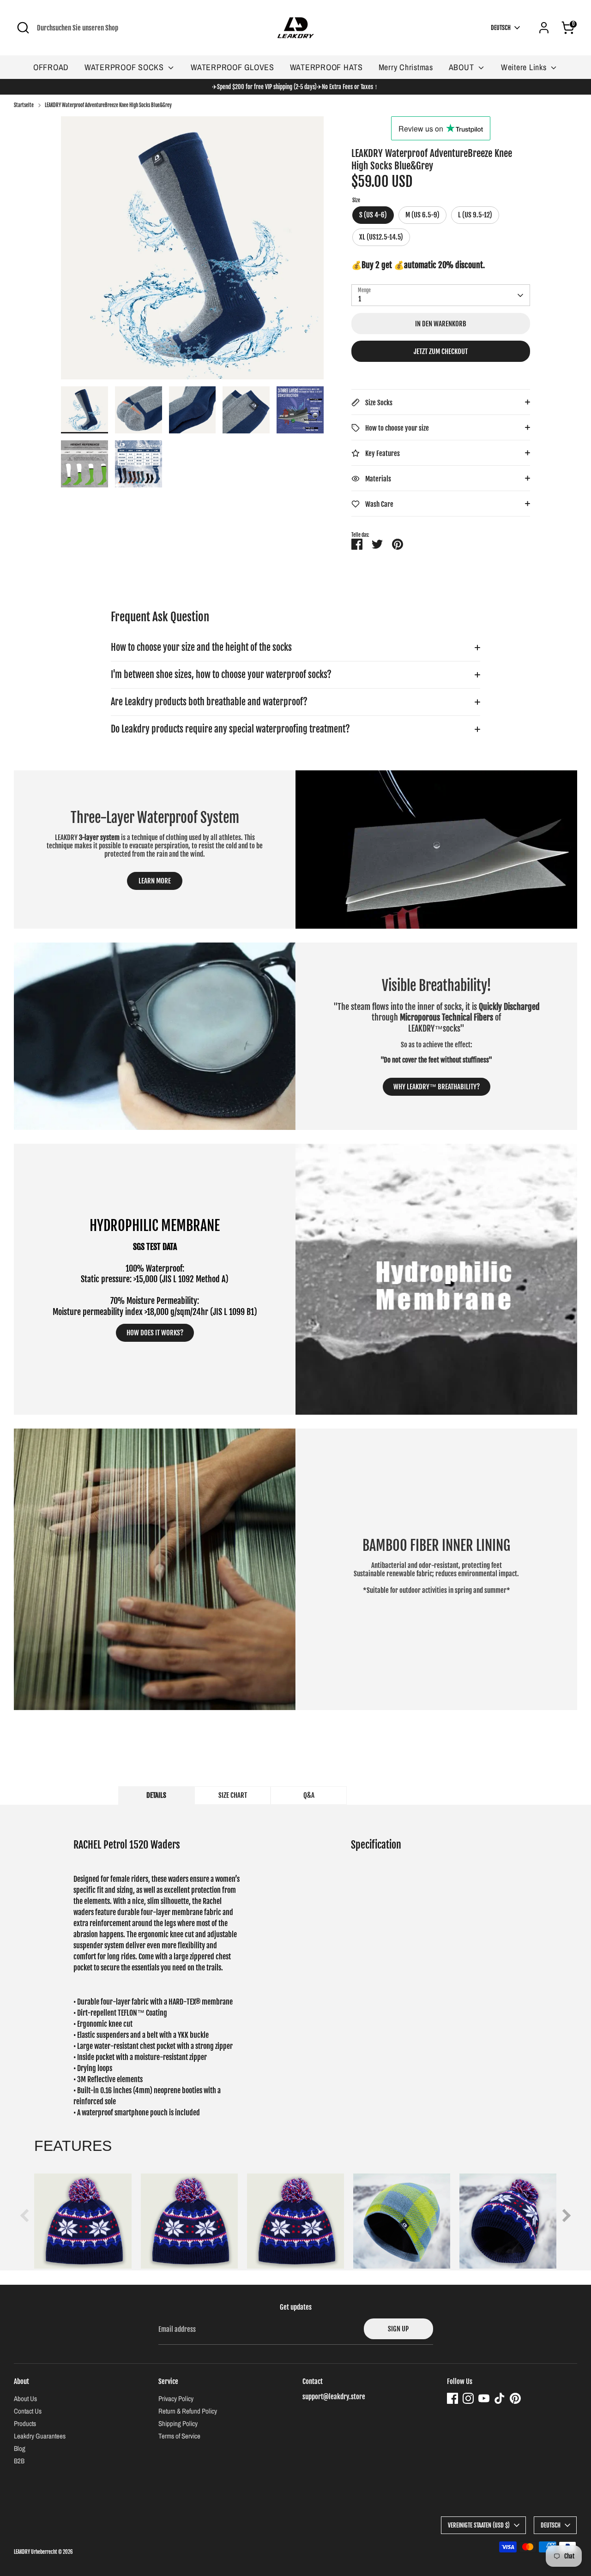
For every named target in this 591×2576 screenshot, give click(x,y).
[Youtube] (484, 2398)
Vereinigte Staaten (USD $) (479, 2525)
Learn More (155, 881)
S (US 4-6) (373, 215)
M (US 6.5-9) (422, 215)
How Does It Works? (155, 1333)
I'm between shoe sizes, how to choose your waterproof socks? (221, 675)
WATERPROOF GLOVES (232, 67)
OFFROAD (51, 67)
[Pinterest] (515, 2398)
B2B (19, 2461)
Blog (20, 2448)
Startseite (24, 105)
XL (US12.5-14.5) (381, 237)
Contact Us (28, 2411)
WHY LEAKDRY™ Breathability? (437, 1087)
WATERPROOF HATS (326, 67)
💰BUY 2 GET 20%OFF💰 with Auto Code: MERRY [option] (295, 87)
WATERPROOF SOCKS (125, 67)
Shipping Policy (178, 2423)
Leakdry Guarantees (40, 2436)
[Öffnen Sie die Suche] (23, 28)
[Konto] (544, 28)
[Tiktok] (500, 2398)
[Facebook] (452, 2398)
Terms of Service (179, 2436)
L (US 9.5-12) (475, 215)
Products (25, 2423)
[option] (193, 251)
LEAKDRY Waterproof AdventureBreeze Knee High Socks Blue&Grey (108, 105)
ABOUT (463, 67)
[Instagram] (468, 2398)
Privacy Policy (176, 2399)
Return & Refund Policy (188, 2411)
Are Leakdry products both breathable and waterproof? (209, 702)
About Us (25, 2399)
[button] (564, 2216)
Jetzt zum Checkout (441, 351)
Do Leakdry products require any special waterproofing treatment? (230, 729)
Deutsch (501, 28)
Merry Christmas (406, 67)
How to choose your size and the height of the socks (201, 647)
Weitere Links (525, 67)
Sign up (398, 2329)
